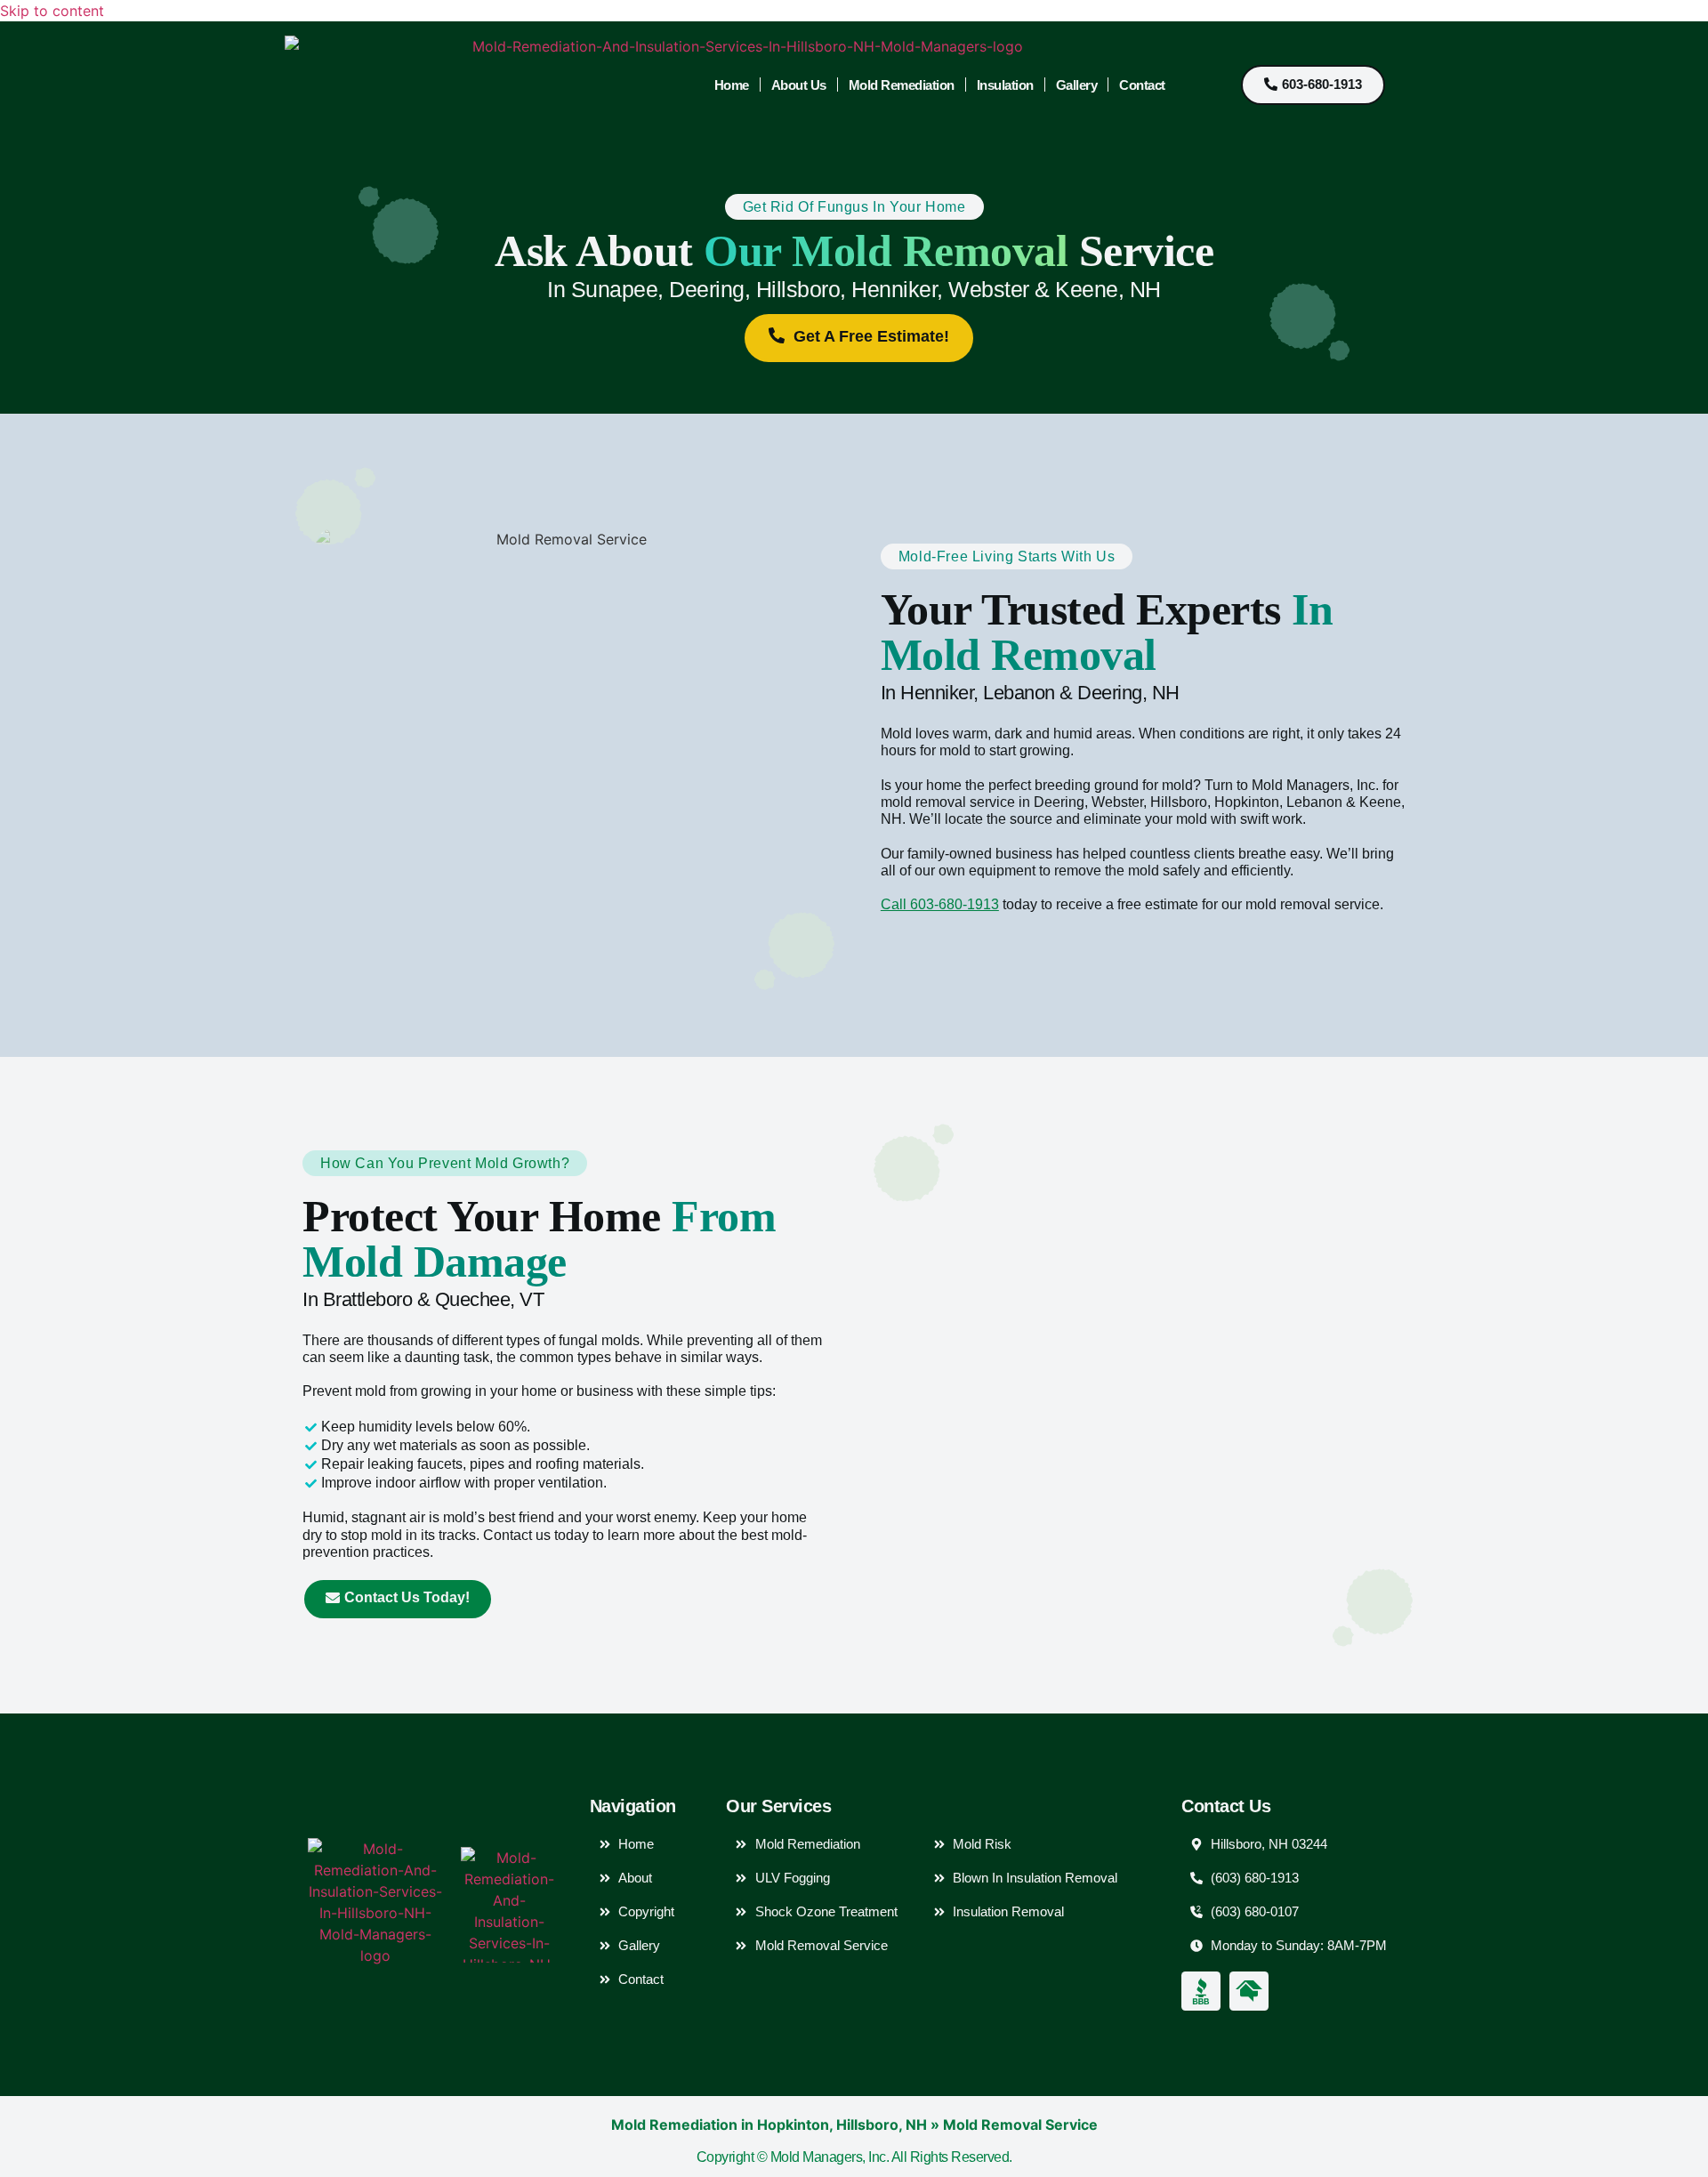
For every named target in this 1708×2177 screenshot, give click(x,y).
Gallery (1077, 85)
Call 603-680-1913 (940, 904)
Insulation (1005, 85)
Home (732, 85)
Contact (1142, 85)
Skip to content (52, 11)
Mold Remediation (902, 85)
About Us (799, 85)
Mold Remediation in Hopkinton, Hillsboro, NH (769, 2125)
